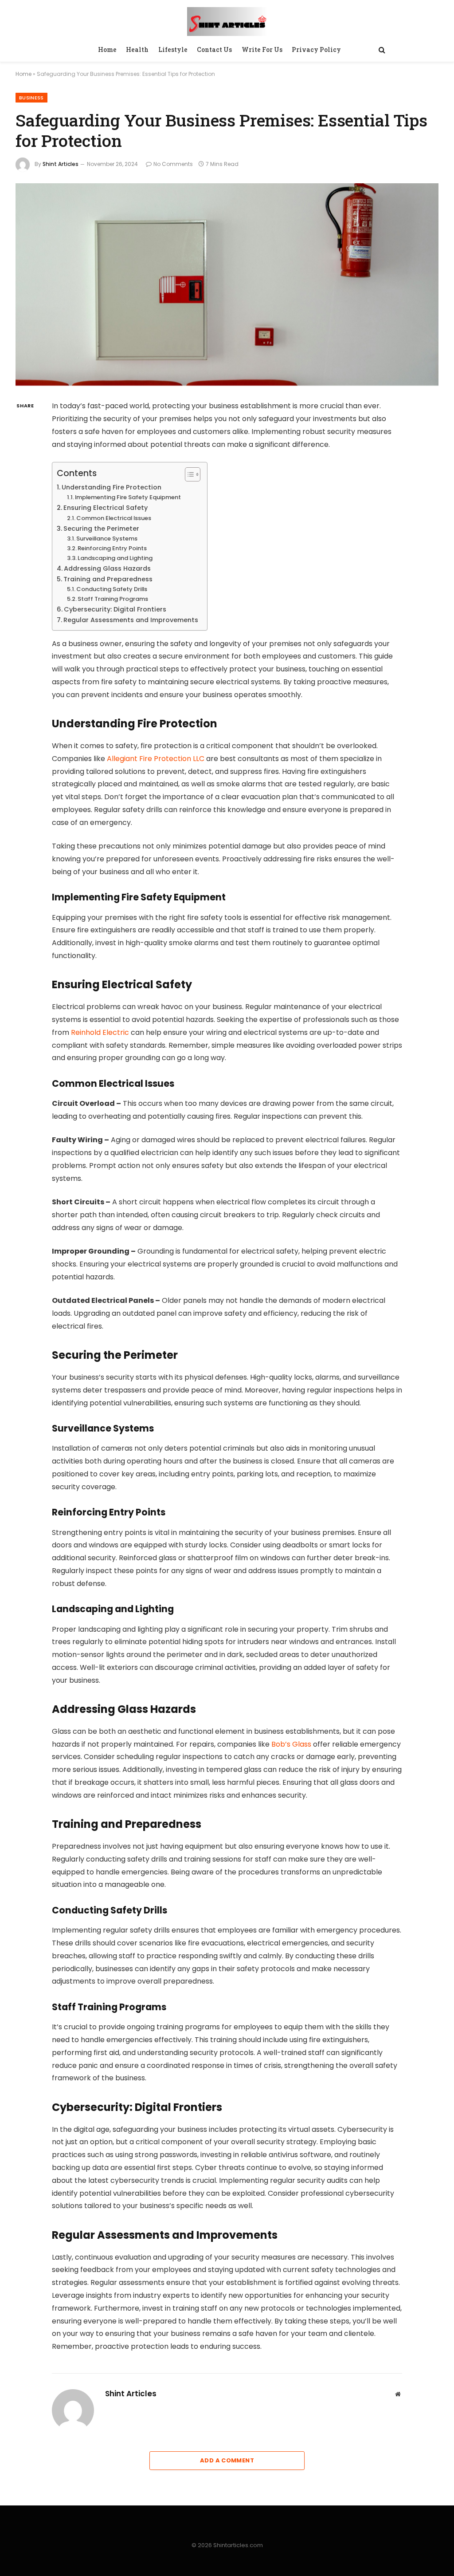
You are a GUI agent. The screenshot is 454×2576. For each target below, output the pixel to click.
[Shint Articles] (227, 20)
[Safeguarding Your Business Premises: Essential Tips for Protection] (227, 284)
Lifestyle (173, 49)
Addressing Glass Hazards (107, 568)
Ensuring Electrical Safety (106, 508)
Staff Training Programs (113, 599)
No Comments (173, 164)
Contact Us (214, 49)
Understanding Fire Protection (112, 487)
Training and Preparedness (108, 579)
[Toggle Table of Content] (188, 474)
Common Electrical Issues (114, 518)
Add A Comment (227, 2460)
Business (31, 98)
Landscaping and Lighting (115, 558)
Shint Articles (61, 164)
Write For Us (262, 49)
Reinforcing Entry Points (112, 548)
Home (107, 49)
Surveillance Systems (107, 538)
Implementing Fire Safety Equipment (128, 497)
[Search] (381, 50)
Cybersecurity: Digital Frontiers (115, 609)
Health (137, 49)
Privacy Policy (316, 49)
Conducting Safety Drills (112, 589)
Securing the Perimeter (101, 529)
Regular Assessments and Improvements (131, 620)
